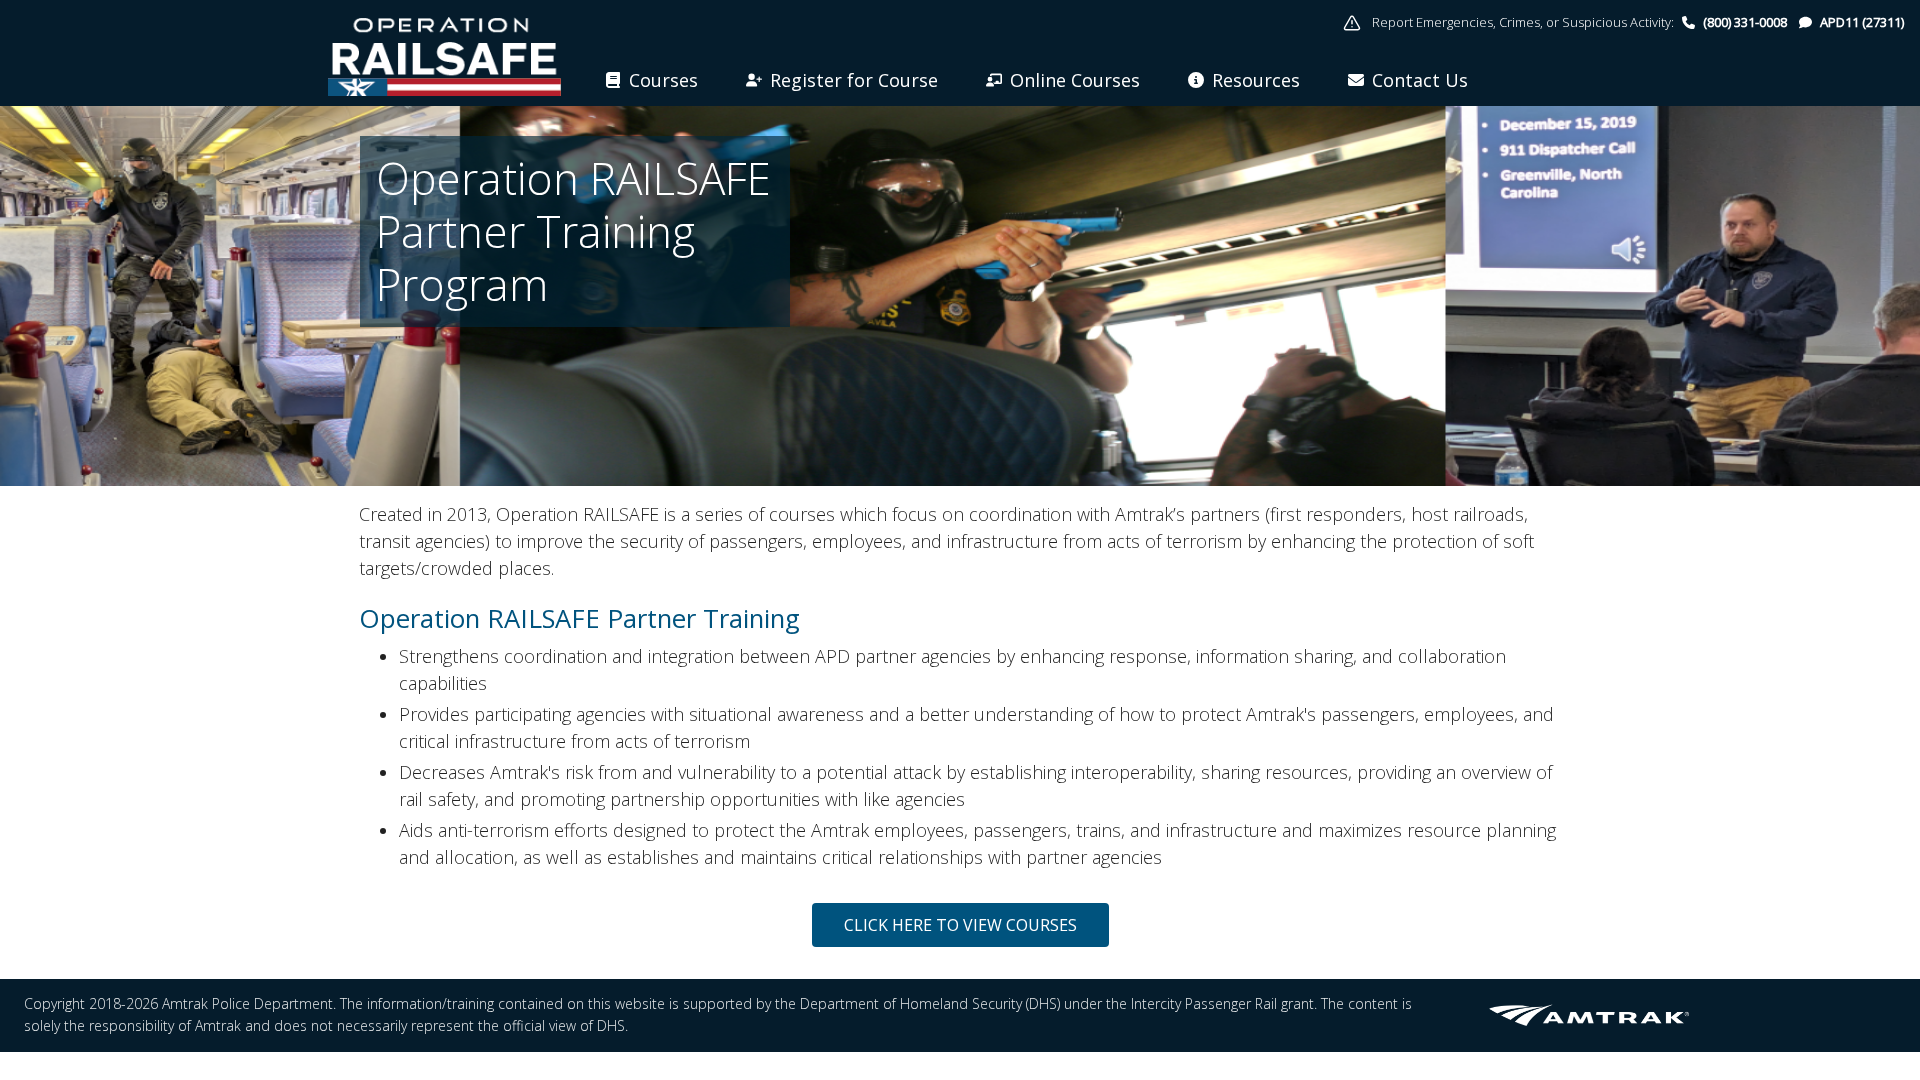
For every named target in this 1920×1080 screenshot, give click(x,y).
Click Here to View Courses (960, 925)
